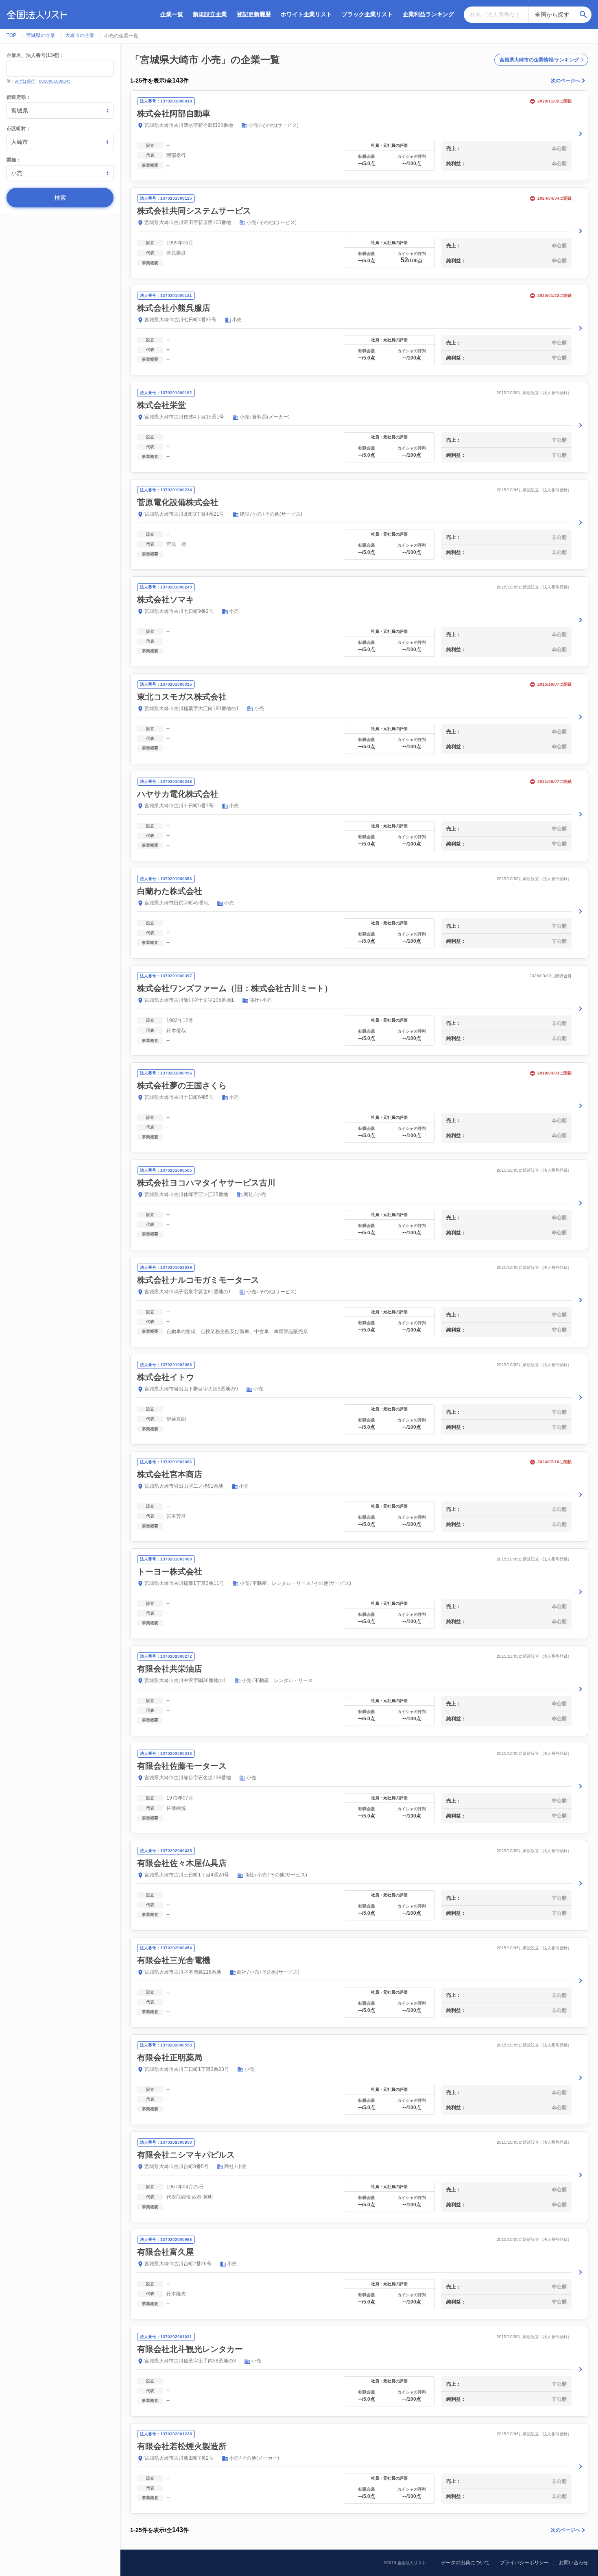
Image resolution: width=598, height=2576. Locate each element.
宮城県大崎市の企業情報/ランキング (539, 60)
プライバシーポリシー (524, 2563)
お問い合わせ (574, 2563)
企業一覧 (172, 14)
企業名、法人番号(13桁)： (35, 55)
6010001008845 (55, 81)
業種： (14, 160)
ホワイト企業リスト (306, 14)
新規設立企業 (210, 14)
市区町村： (19, 129)
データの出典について (465, 2563)
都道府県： (19, 97)
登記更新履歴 (254, 14)
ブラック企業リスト (367, 14)
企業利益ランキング (428, 14)
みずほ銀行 (25, 81)
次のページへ (565, 81)
